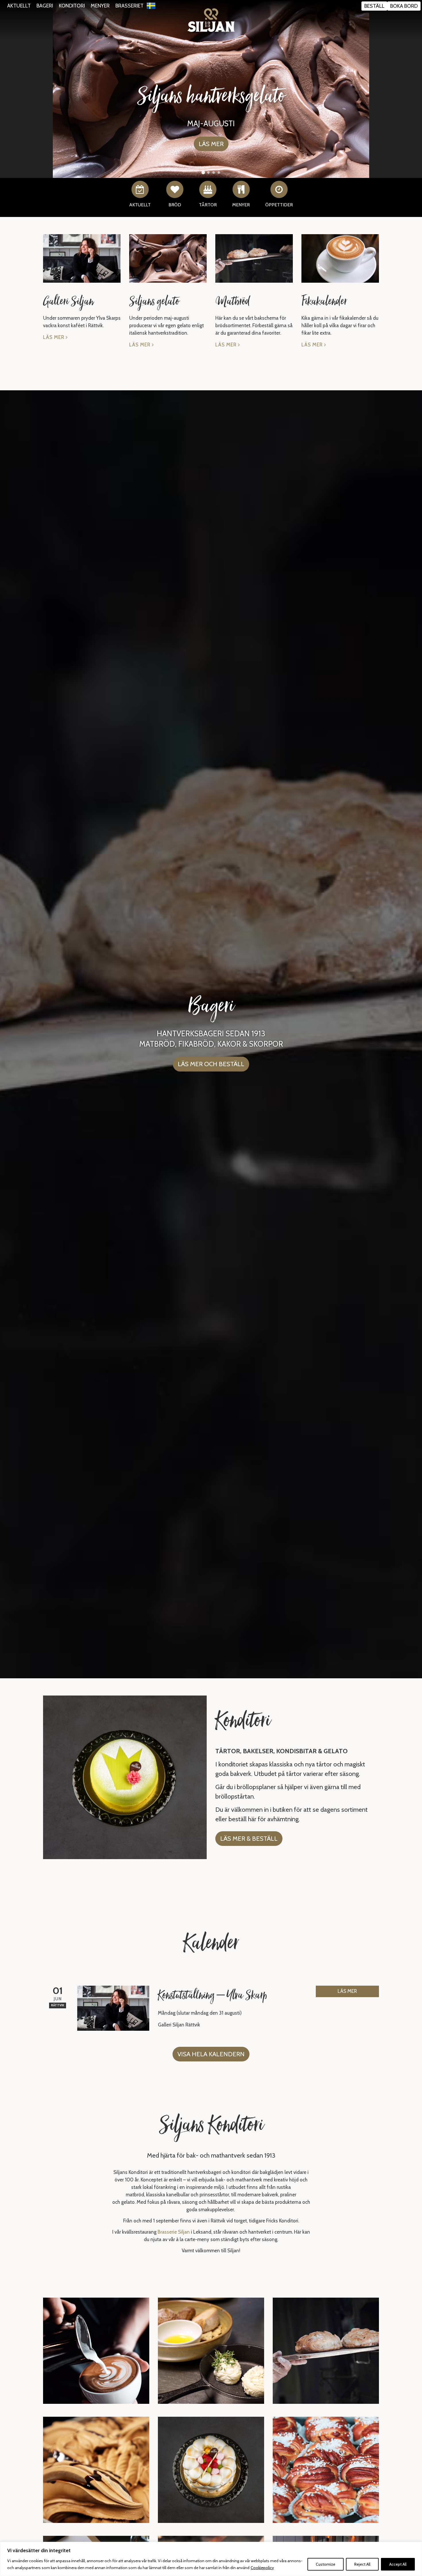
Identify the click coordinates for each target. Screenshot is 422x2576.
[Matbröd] (254, 258)
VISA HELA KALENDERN (211, 2054)
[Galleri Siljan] (82, 258)
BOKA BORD (404, 6)
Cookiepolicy (262, 2568)
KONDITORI (72, 6)
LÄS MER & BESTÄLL (249, 1839)
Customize (326, 2564)
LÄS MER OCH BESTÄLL (211, 1064)
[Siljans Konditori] (211, 20)
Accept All (398, 2564)
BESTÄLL (374, 6)
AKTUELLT (19, 6)
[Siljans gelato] (168, 258)
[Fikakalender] (340, 258)
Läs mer (54, 337)
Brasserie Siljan (174, 2232)
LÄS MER (347, 1991)
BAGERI (45, 6)
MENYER (100, 6)
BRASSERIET (129, 6)
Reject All (362, 2564)
